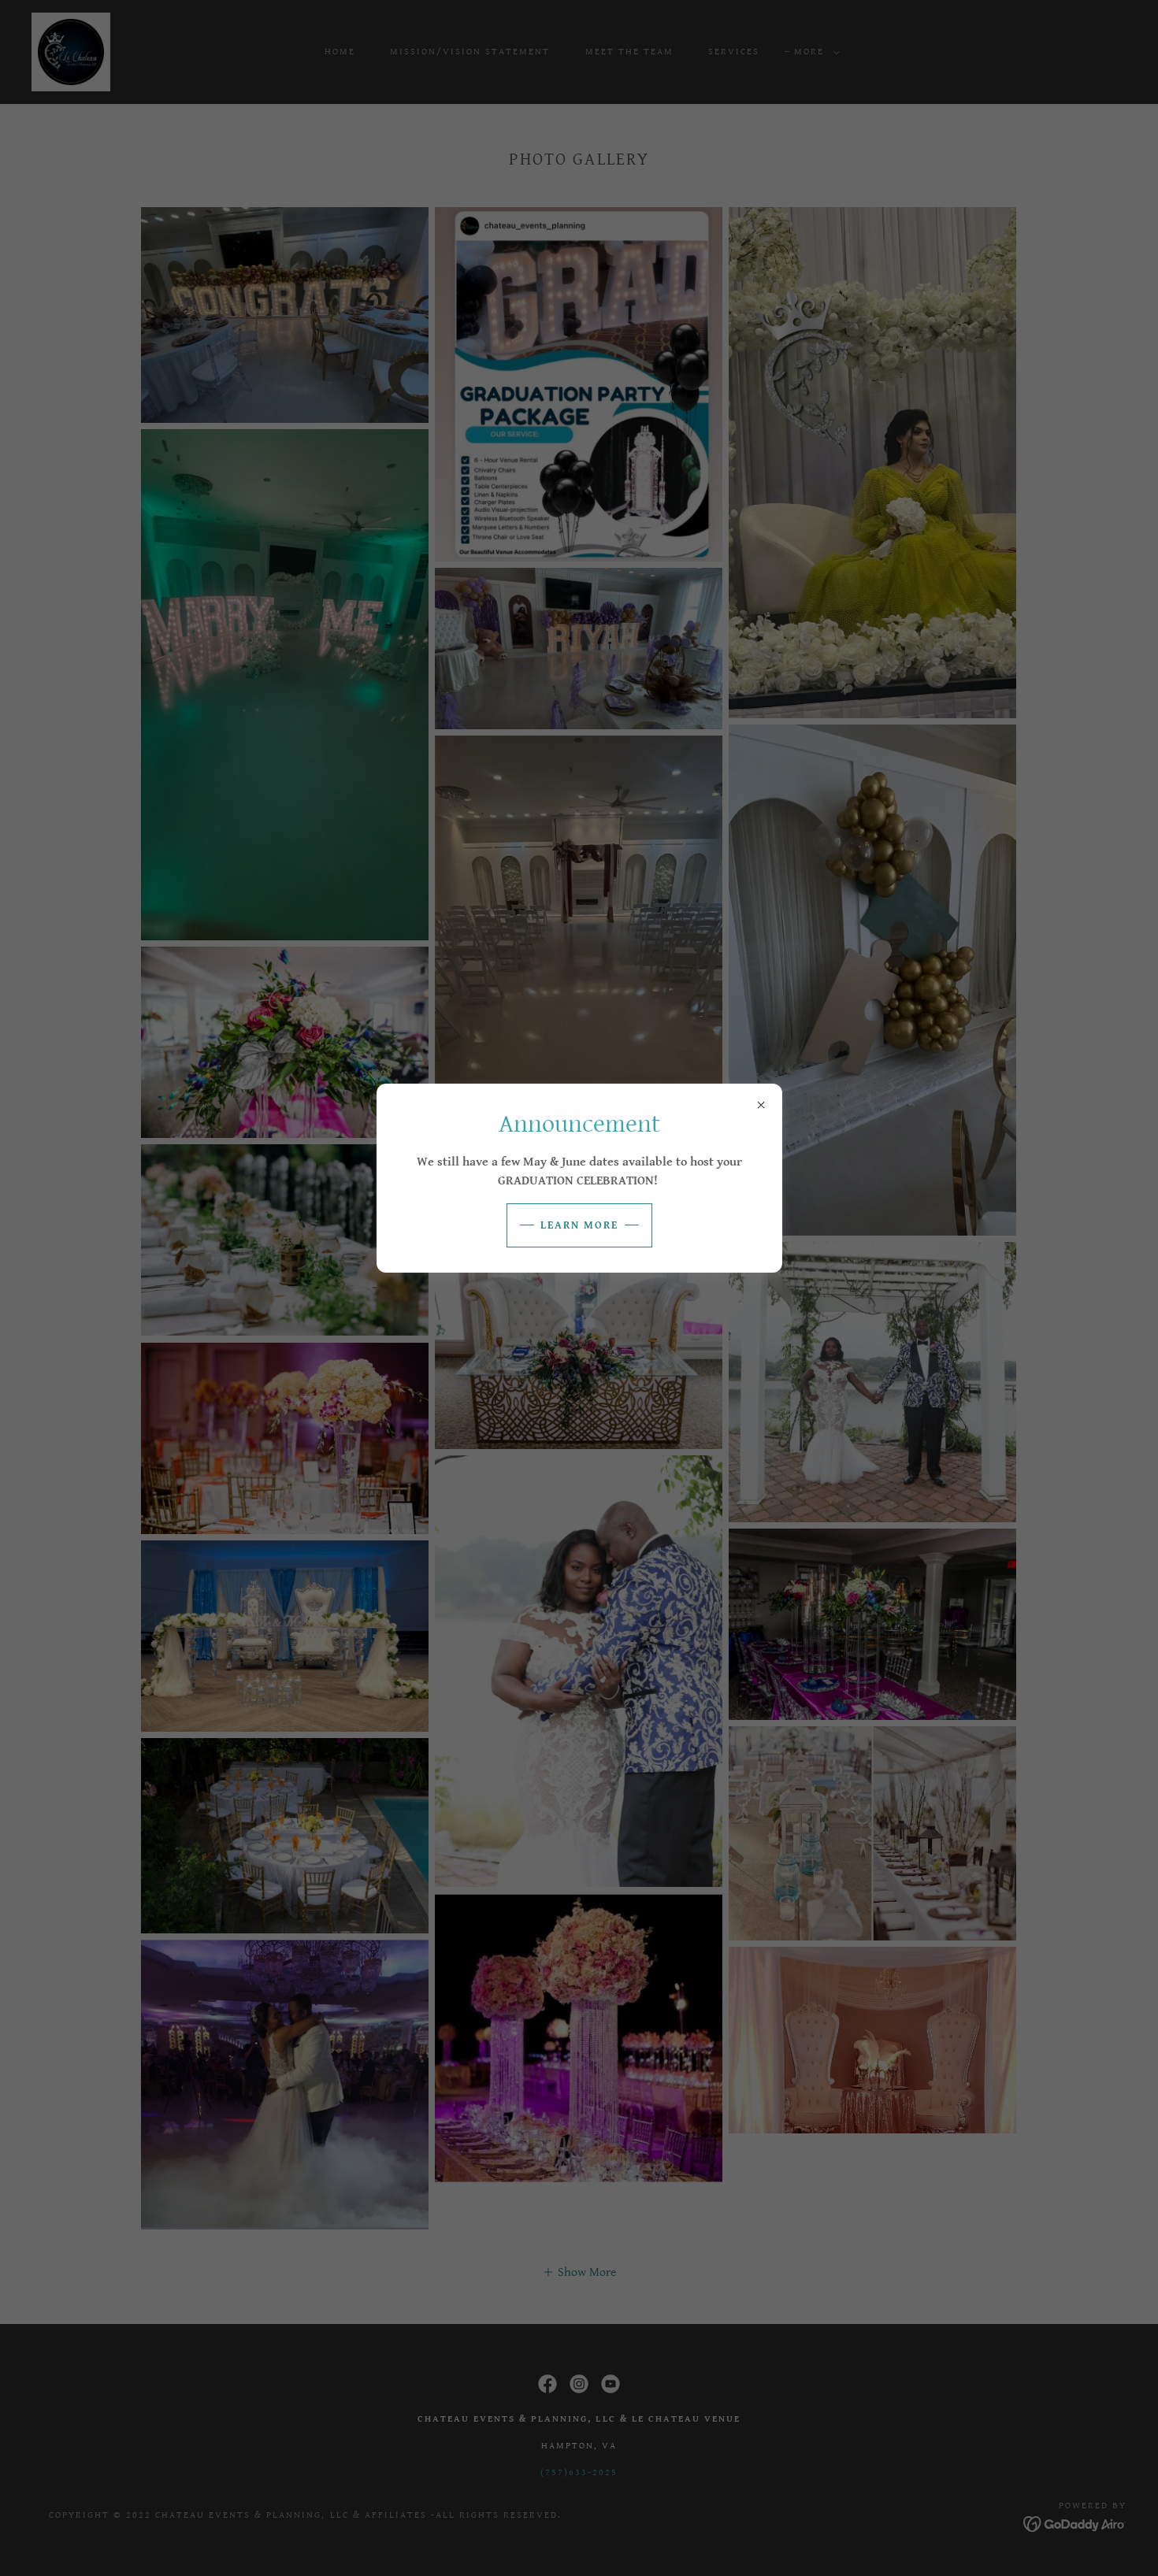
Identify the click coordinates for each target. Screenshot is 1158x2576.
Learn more (579, 1225)
